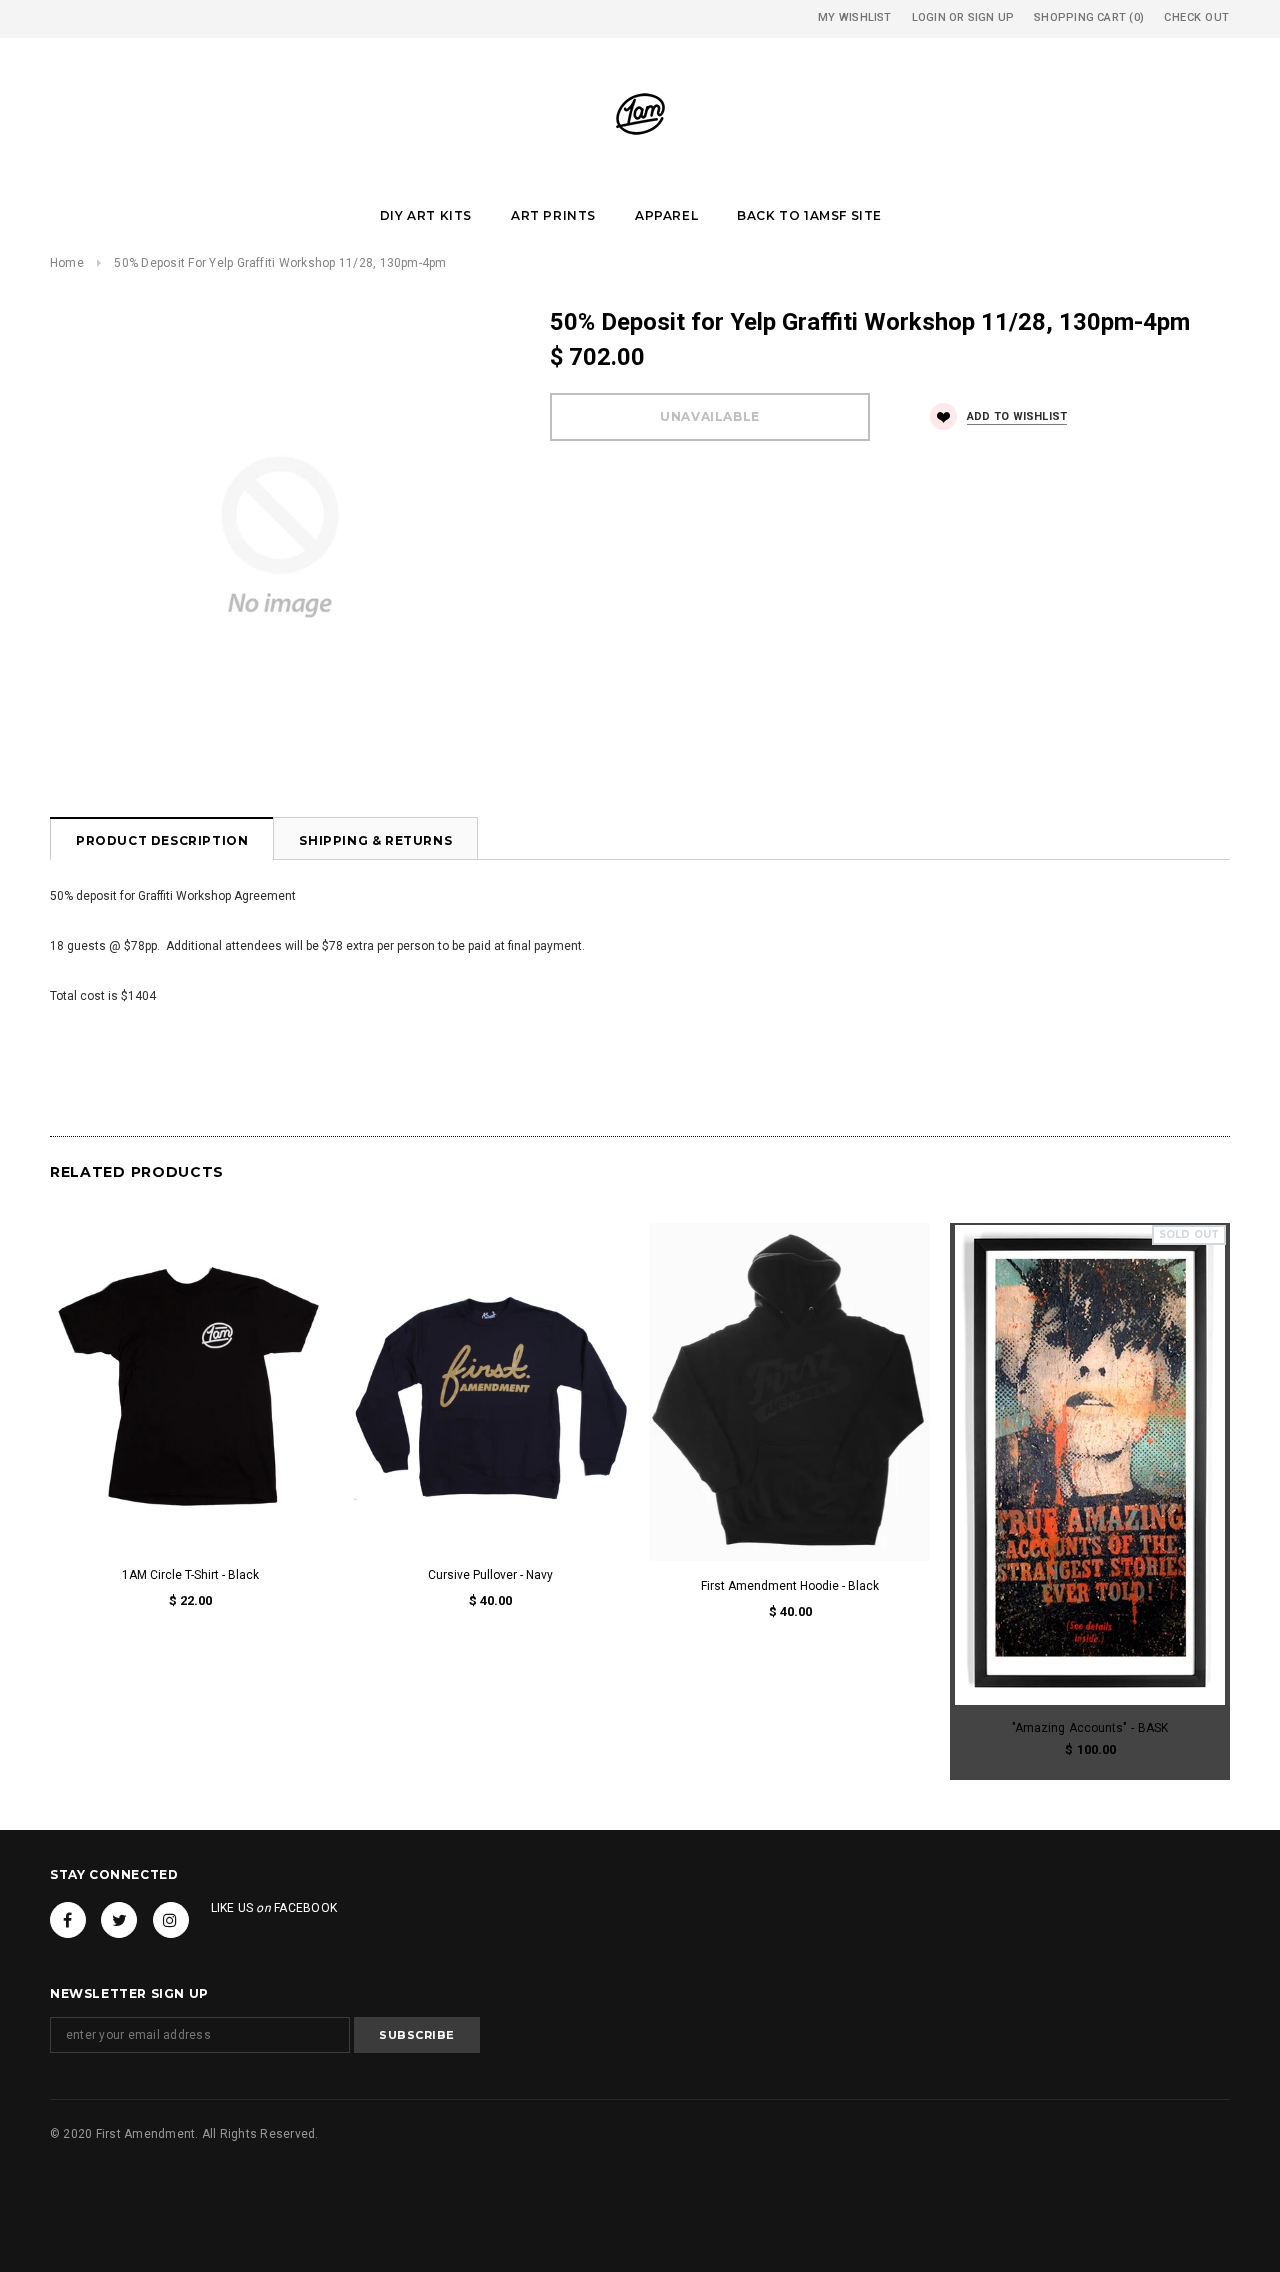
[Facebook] (68, 1920)
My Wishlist (854, 17)
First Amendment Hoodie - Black (790, 1586)
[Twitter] (119, 1920)
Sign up (991, 17)
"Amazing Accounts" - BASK (1090, 1728)
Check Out (1197, 17)
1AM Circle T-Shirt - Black (190, 1575)
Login (929, 17)
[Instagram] (171, 1920)
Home (67, 263)
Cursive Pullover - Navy (490, 1575)
